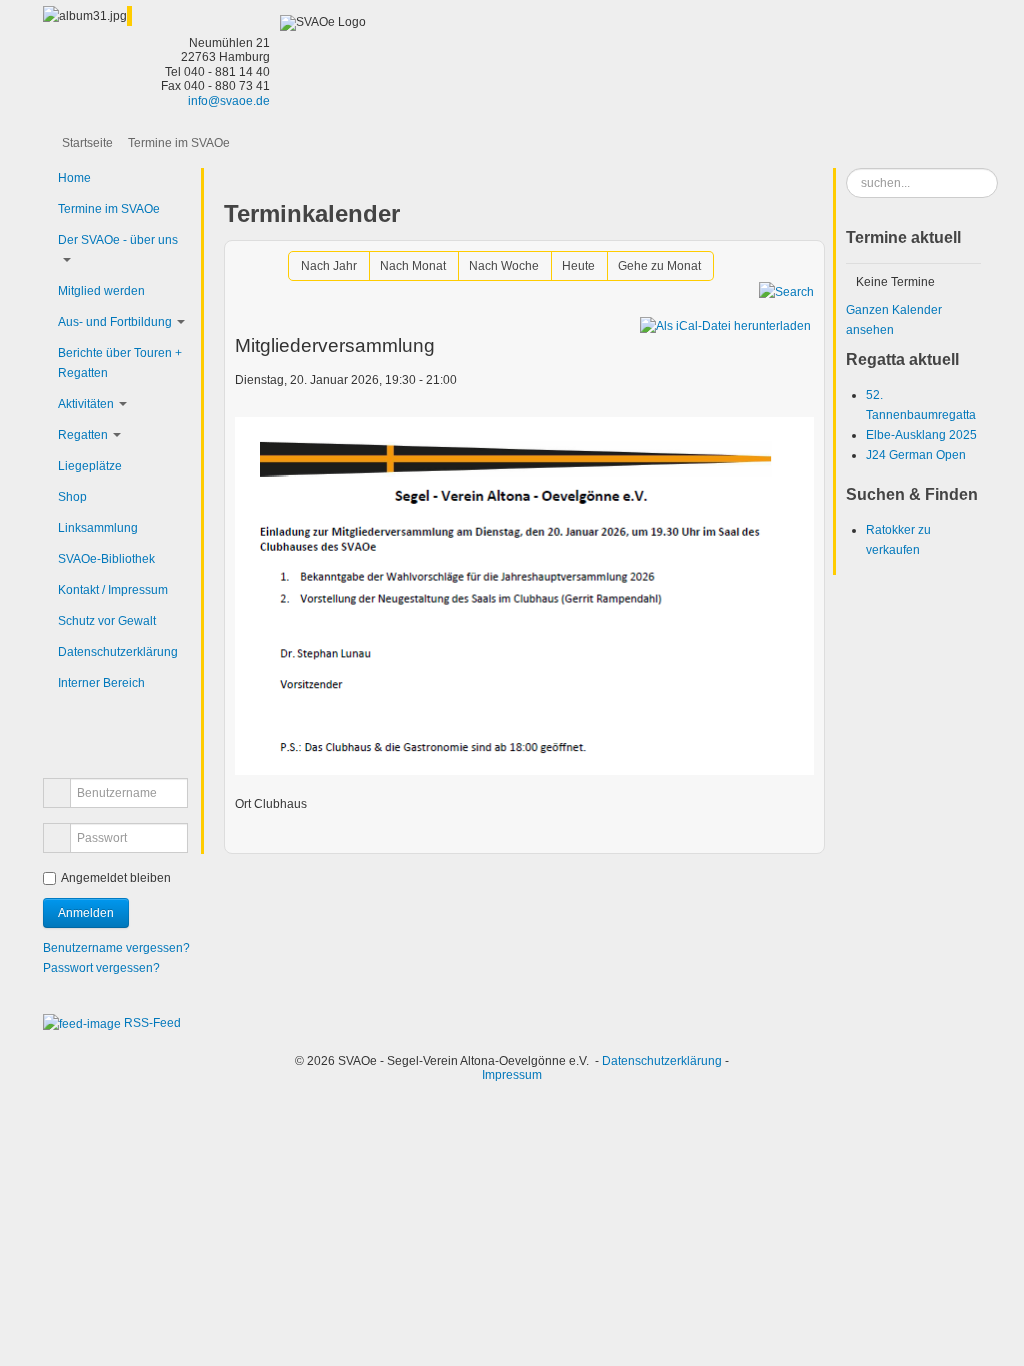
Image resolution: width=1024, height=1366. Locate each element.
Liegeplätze (90, 466)
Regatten (83, 435)
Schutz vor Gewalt (107, 621)
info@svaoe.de (229, 101)
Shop (72, 497)
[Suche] (786, 291)
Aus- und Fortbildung (115, 322)
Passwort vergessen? (101, 968)
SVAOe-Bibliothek (106, 559)
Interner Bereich (101, 683)
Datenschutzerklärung (118, 652)
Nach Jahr (329, 266)
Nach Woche (504, 266)
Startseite (87, 143)
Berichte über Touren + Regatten (120, 363)
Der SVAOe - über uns (118, 240)
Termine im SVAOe (109, 209)
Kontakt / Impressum (113, 590)
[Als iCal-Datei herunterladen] (725, 326)
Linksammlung (98, 528)
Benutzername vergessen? (116, 948)
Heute (578, 266)
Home (74, 178)
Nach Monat (413, 266)
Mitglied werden (101, 291)
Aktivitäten (86, 404)
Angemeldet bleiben (116, 878)
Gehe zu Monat (659, 266)
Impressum (512, 1075)
